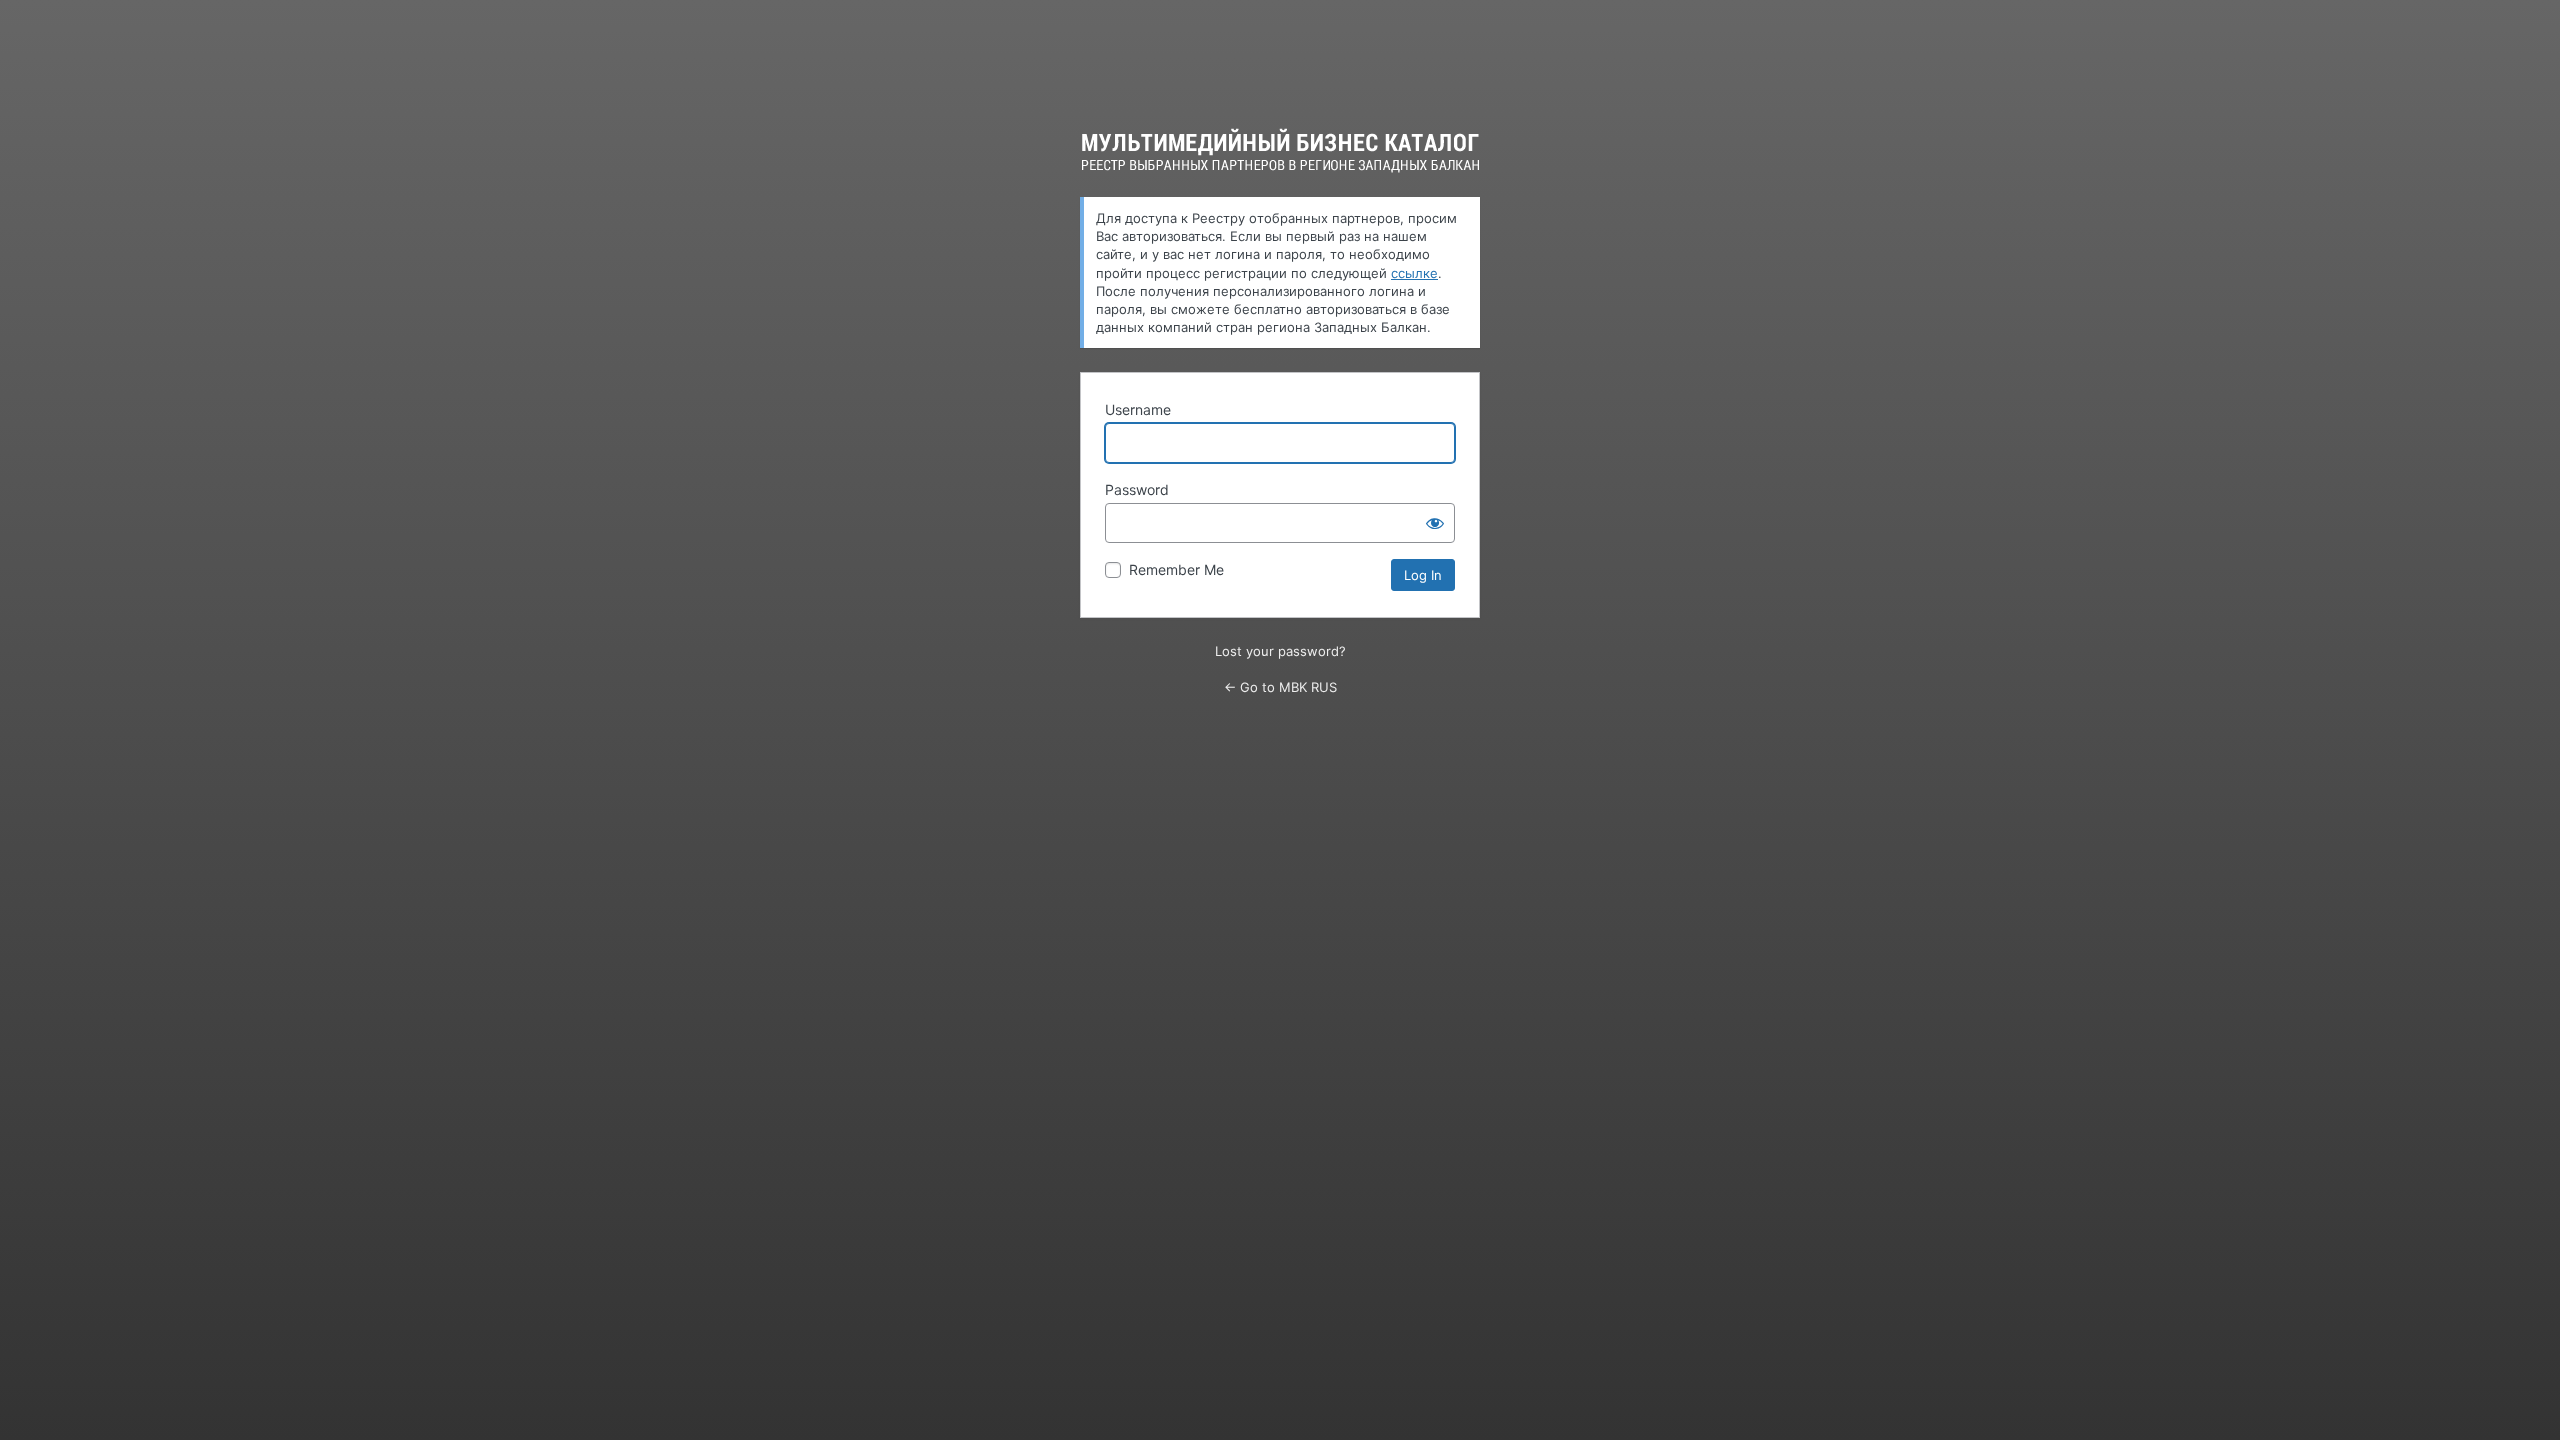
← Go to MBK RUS (1280, 687)
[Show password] (1435, 523)
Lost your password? (1280, 651)
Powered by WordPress (1280, 150)
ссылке (1414, 273)
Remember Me (1176, 569)
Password (1137, 489)
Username (1138, 409)
